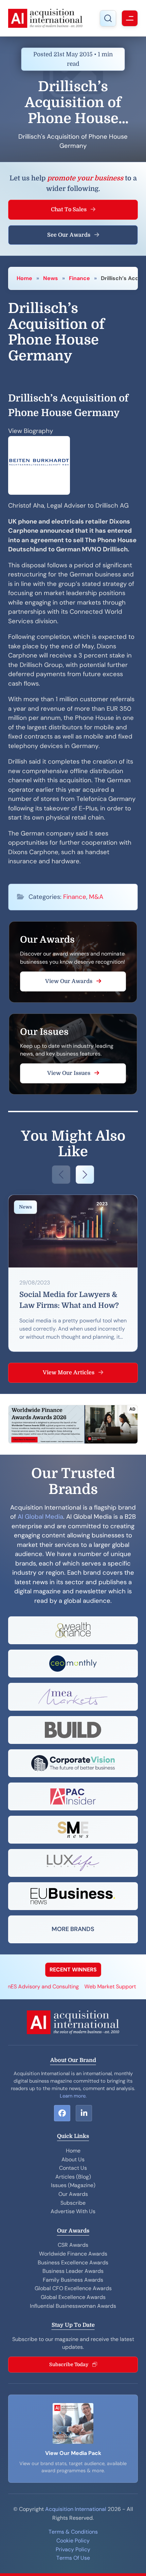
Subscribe (73, 2203)
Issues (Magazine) (73, 2185)
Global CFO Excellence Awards (73, 2288)
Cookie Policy (73, 2541)
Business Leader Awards (73, 2271)
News (51, 278)
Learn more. (73, 2096)
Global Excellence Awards (73, 2297)
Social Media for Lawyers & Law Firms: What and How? (69, 1300)
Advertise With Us (73, 2211)
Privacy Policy (73, 2549)
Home (24, 278)
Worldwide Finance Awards (73, 2254)
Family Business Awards (73, 2280)
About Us (73, 2159)
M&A (96, 897)
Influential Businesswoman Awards (73, 2306)
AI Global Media (40, 1517)
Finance (79, 278)
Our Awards (73, 2194)
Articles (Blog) (73, 2177)
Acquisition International (76, 2509)
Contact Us (73, 2168)
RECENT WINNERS (73, 1970)
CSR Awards (73, 2245)
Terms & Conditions (73, 2532)
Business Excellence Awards (73, 2263)
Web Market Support (97, 1987)
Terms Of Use (73, 2558)
